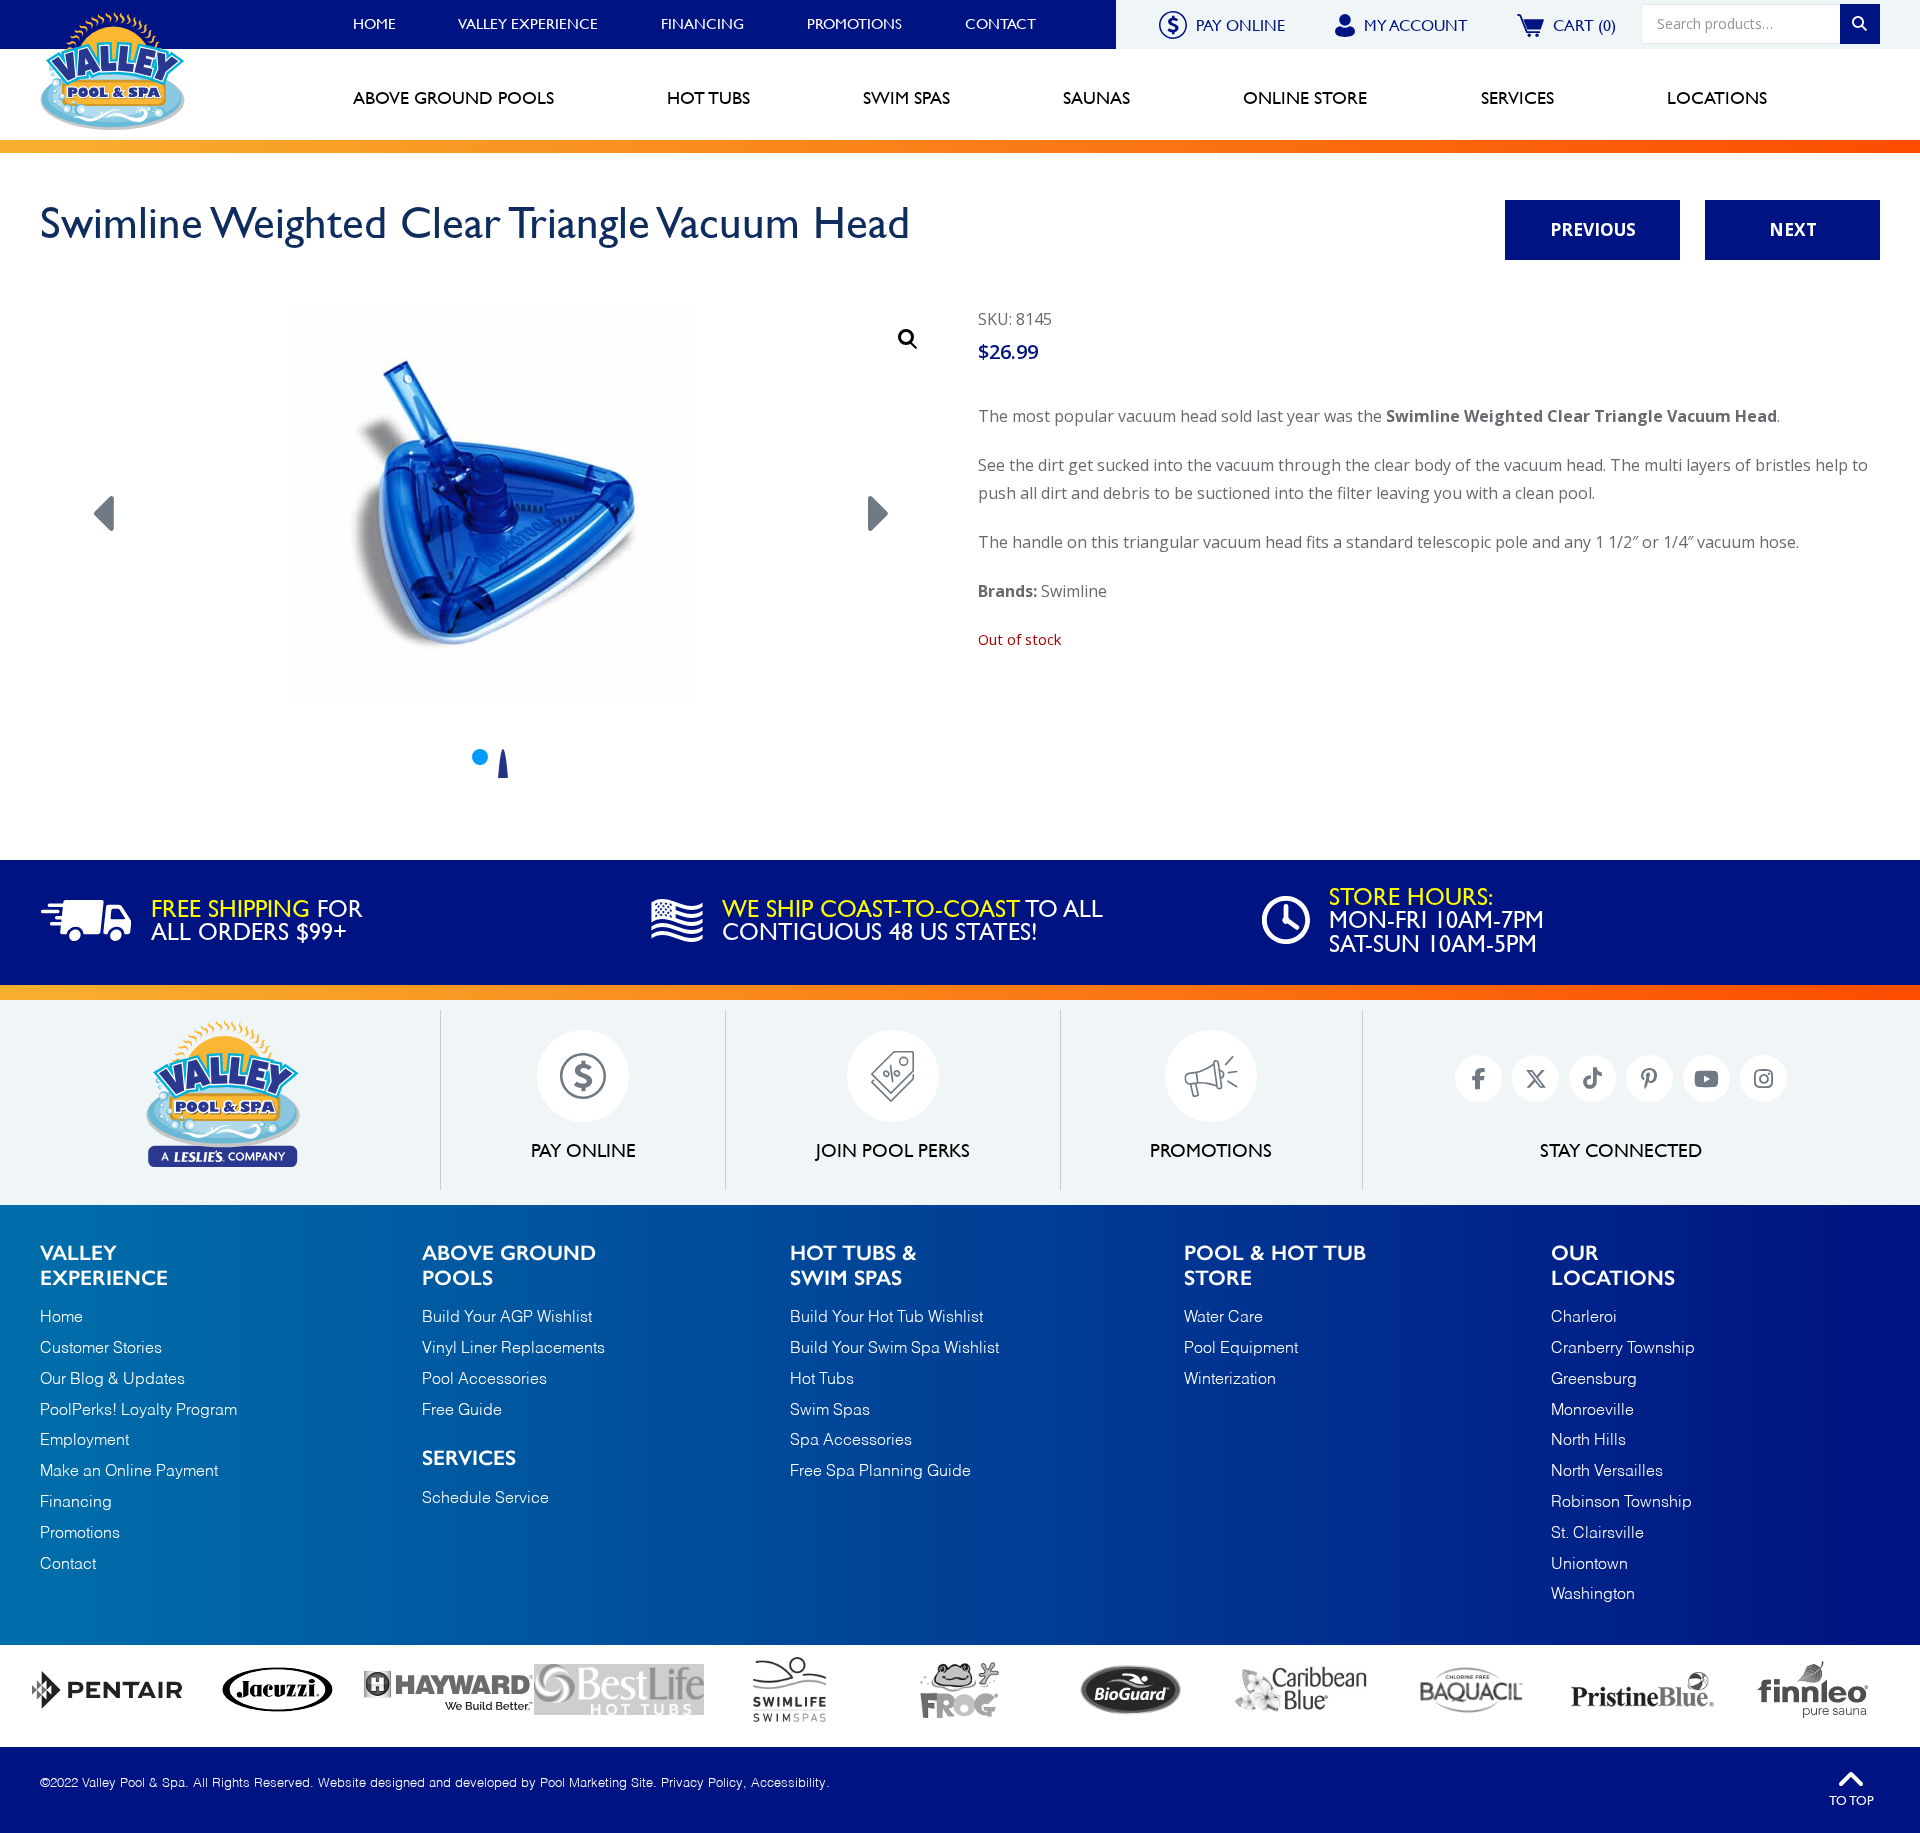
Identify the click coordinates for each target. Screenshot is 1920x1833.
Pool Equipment (1241, 1349)
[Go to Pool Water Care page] (960, 1690)
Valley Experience (528, 24)
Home (374, 24)
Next (1793, 229)
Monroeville (1592, 1411)
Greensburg (1594, 1380)
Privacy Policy (702, 1783)
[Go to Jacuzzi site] (278, 1689)
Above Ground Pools (509, 1265)
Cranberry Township (1623, 1349)
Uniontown (1589, 1565)
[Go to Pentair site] (107, 1690)
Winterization (1230, 1380)
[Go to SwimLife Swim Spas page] (789, 1689)
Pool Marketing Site (596, 1783)
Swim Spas (830, 1411)
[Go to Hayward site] (448, 1690)
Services (469, 1457)
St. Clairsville (1597, 1534)
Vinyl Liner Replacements (513, 1349)
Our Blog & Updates (112, 1380)
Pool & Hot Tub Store (1275, 1265)
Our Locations (1613, 1265)
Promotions (854, 24)
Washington (1593, 1595)
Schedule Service (485, 1499)
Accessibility (788, 1783)
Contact (1000, 24)
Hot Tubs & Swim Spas (853, 1265)
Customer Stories (101, 1349)
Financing (702, 24)
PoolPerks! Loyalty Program (138, 1411)
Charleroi (1584, 1318)
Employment (84, 1441)
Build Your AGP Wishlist (507, 1318)
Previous (1593, 229)
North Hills (1588, 1441)
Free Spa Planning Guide (880, 1472)
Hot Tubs (822, 1380)
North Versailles (1607, 1472)
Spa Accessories (851, 1441)
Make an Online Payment (129, 1472)
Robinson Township (1621, 1503)
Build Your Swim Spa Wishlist (894, 1349)
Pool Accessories (484, 1380)
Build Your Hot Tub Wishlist (886, 1318)
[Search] (1860, 24)
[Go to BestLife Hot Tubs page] (619, 1690)
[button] (908, 339)
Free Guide (462, 1411)
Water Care (1223, 1318)
